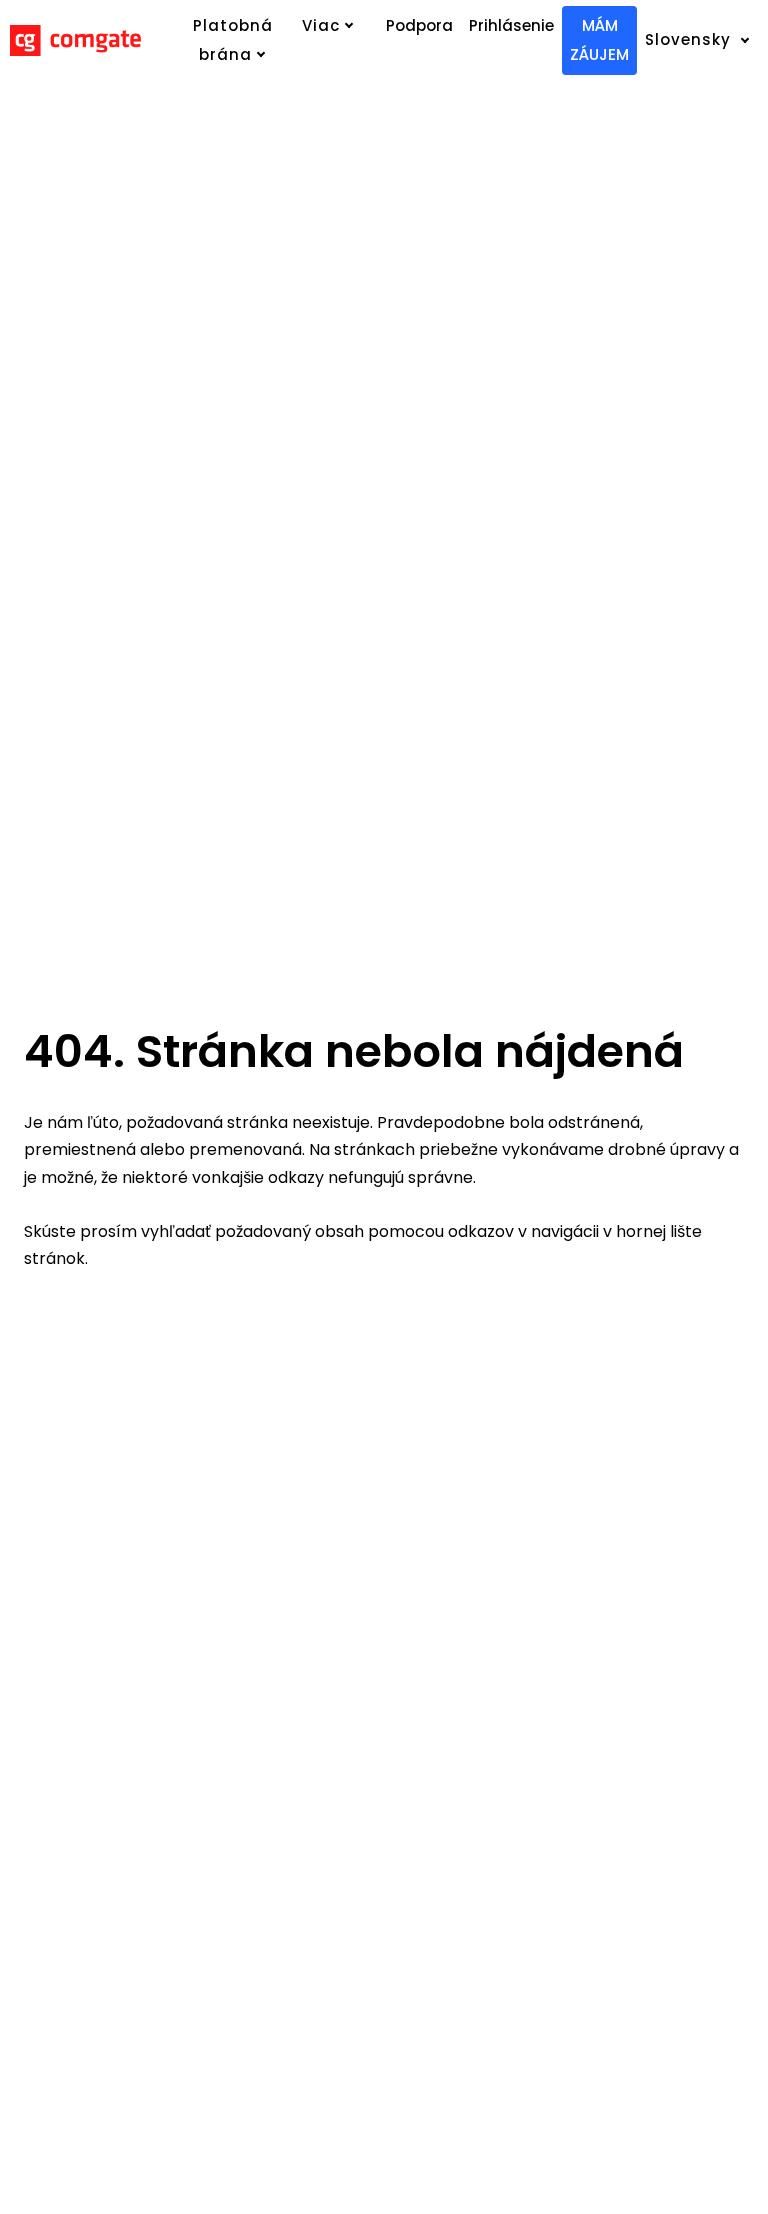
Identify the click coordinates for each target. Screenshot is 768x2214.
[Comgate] (75, 40)
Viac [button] (321, 25)
